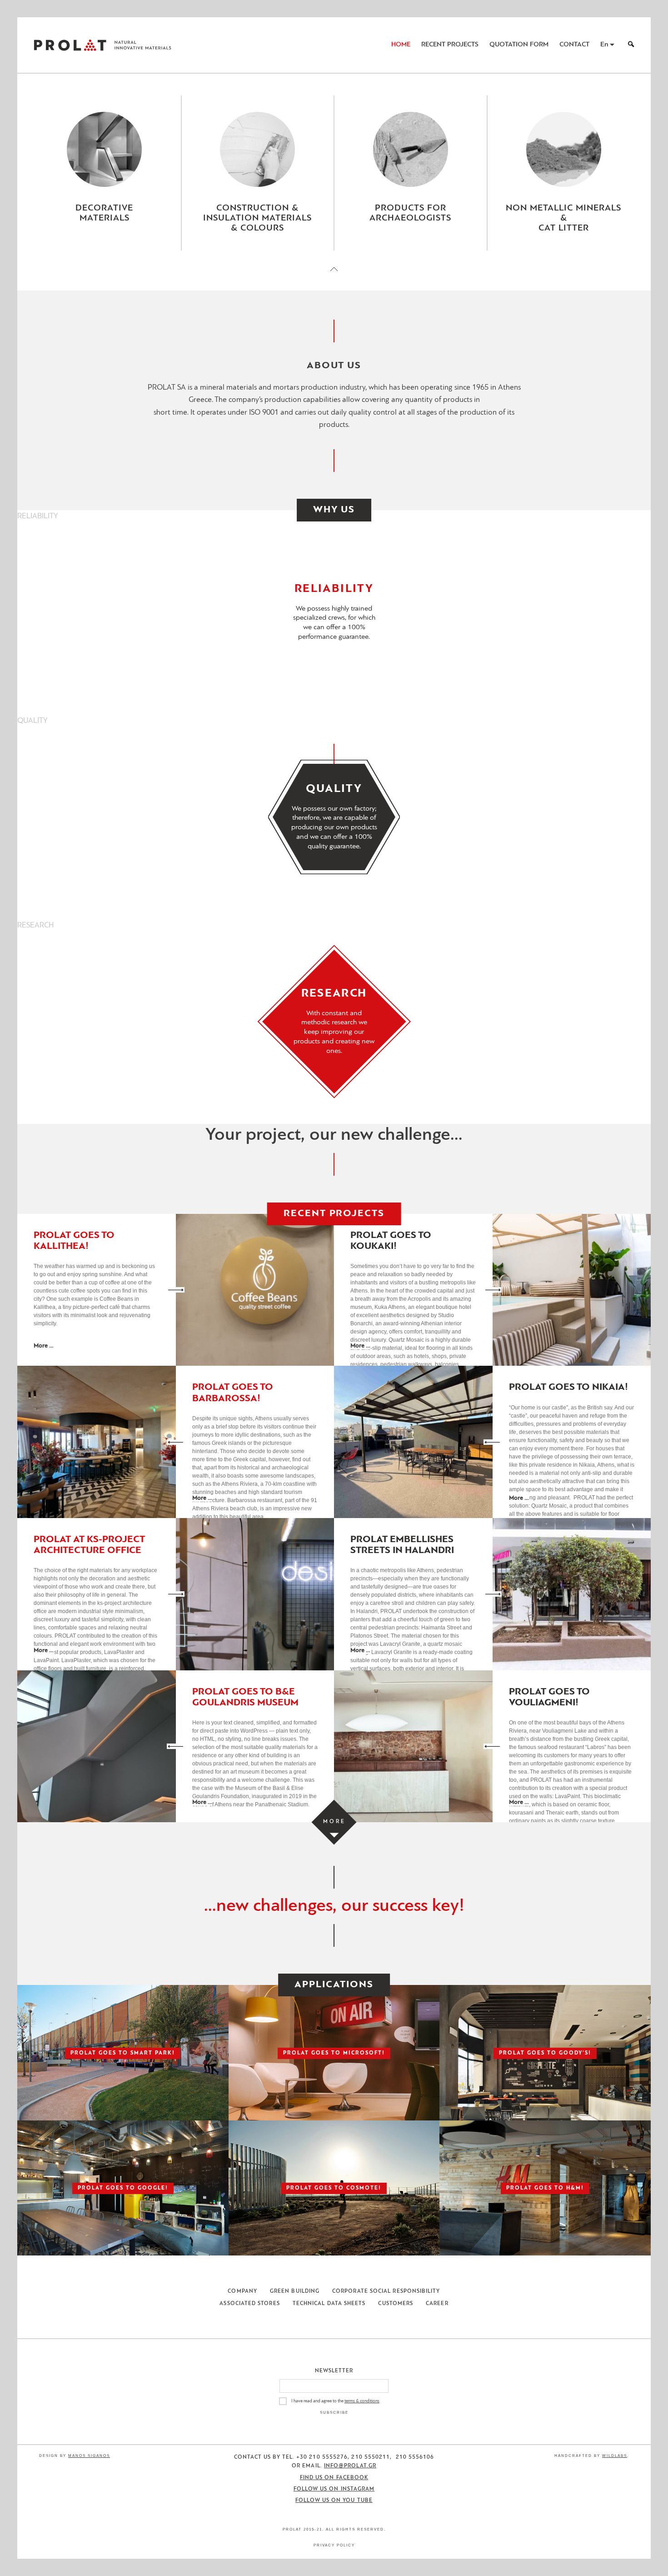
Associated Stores (249, 2304)
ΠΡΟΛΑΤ (70, 45)
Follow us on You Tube (334, 2501)
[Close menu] (334, 277)
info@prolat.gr (350, 2466)
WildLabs (615, 2456)
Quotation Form (519, 45)
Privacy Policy (334, 2545)
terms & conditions (362, 2401)
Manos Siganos (89, 2456)
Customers (396, 2304)
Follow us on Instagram (334, 2489)
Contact (574, 45)
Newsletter (334, 2371)
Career (437, 2304)
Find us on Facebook (334, 2478)
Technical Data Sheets (329, 2304)
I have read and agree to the (335, 2401)
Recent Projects (450, 45)
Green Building (295, 2291)
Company (242, 2291)
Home (401, 45)
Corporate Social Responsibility (386, 2291)
